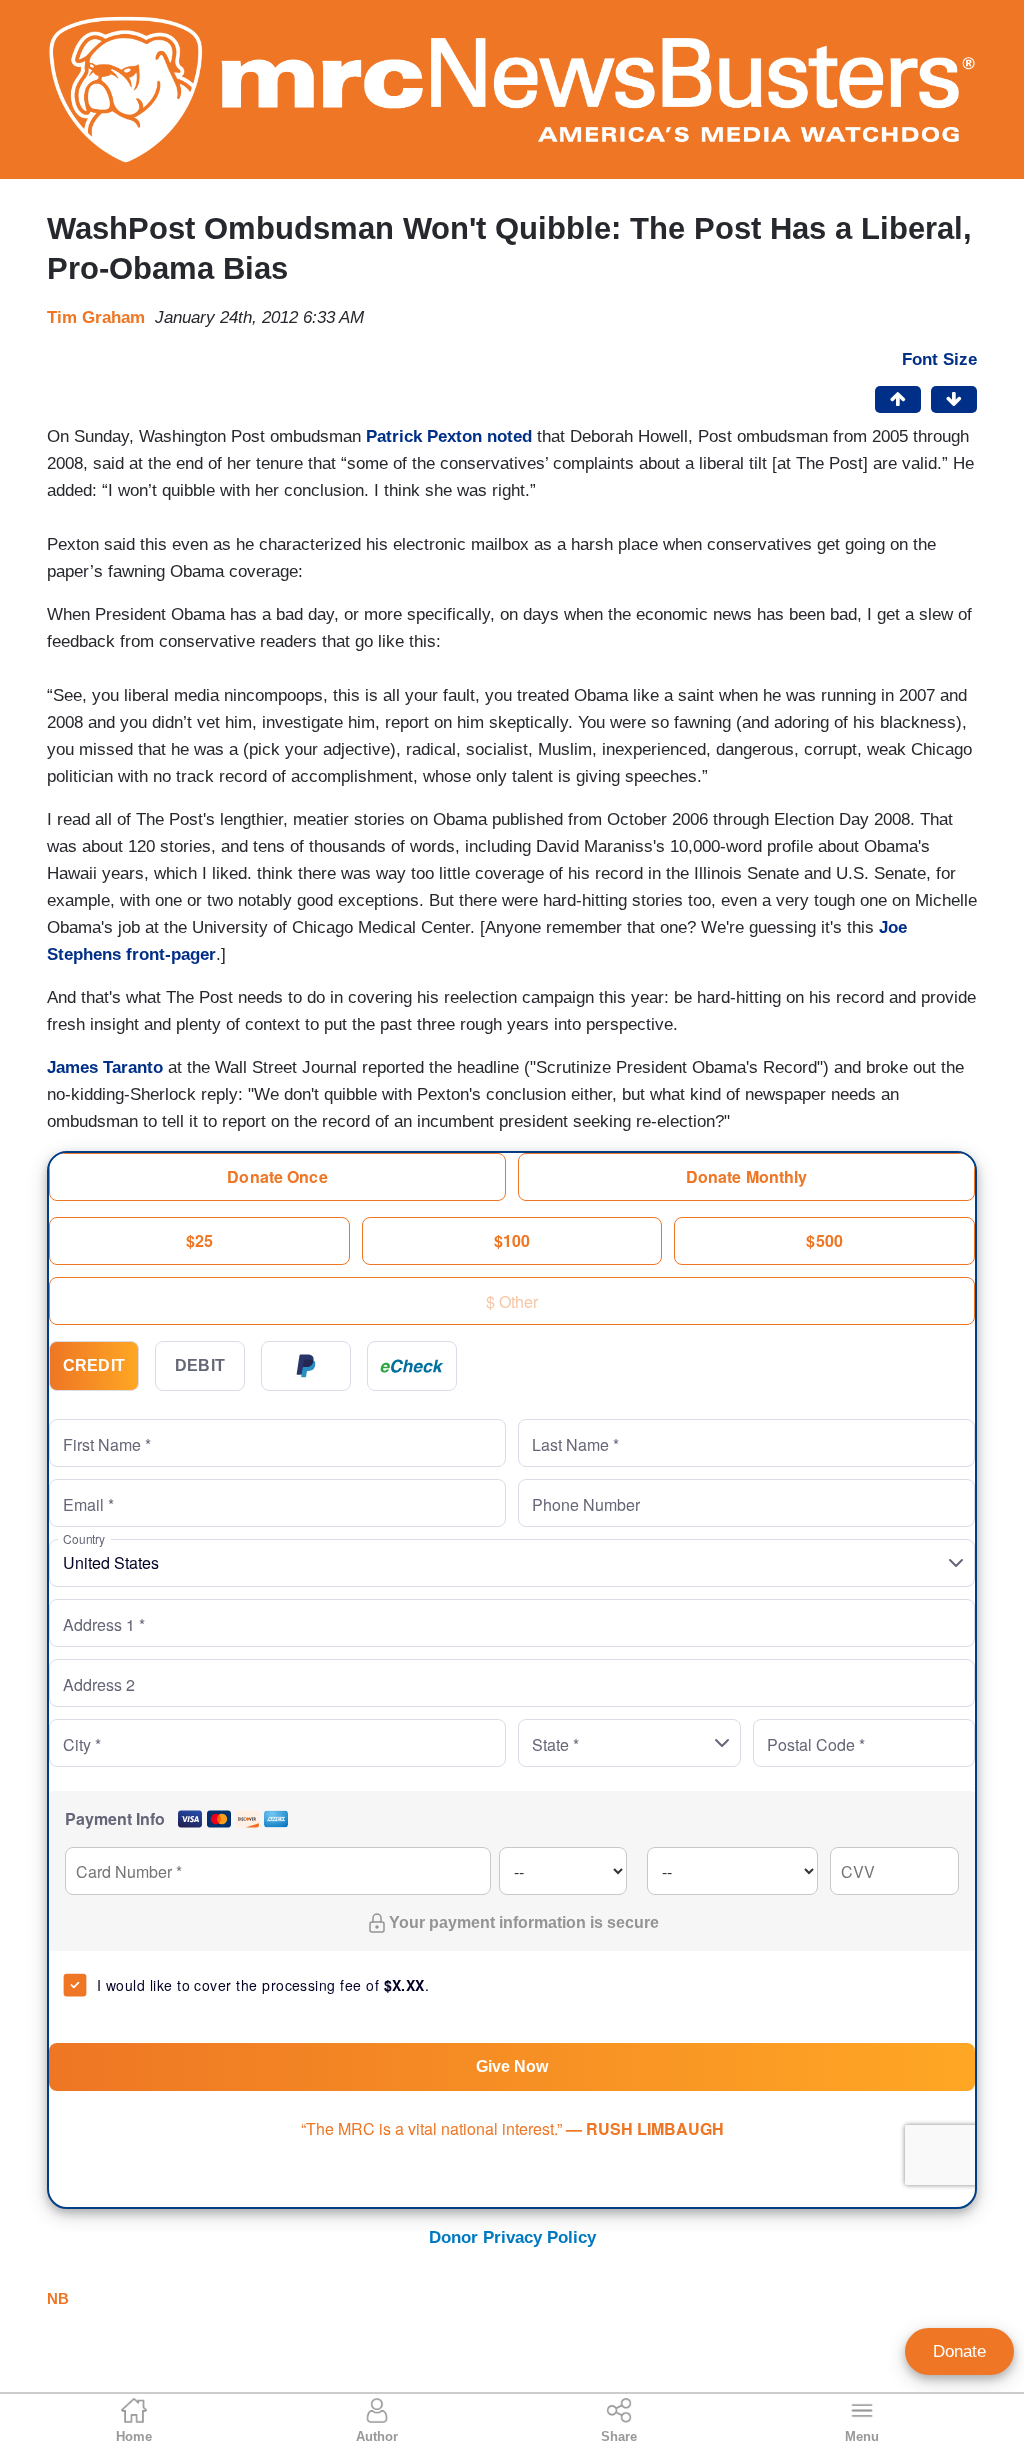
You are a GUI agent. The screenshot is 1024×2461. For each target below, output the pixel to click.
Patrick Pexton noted (449, 436)
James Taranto (105, 1067)
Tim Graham (96, 317)
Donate (959, 2351)
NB (58, 2298)
